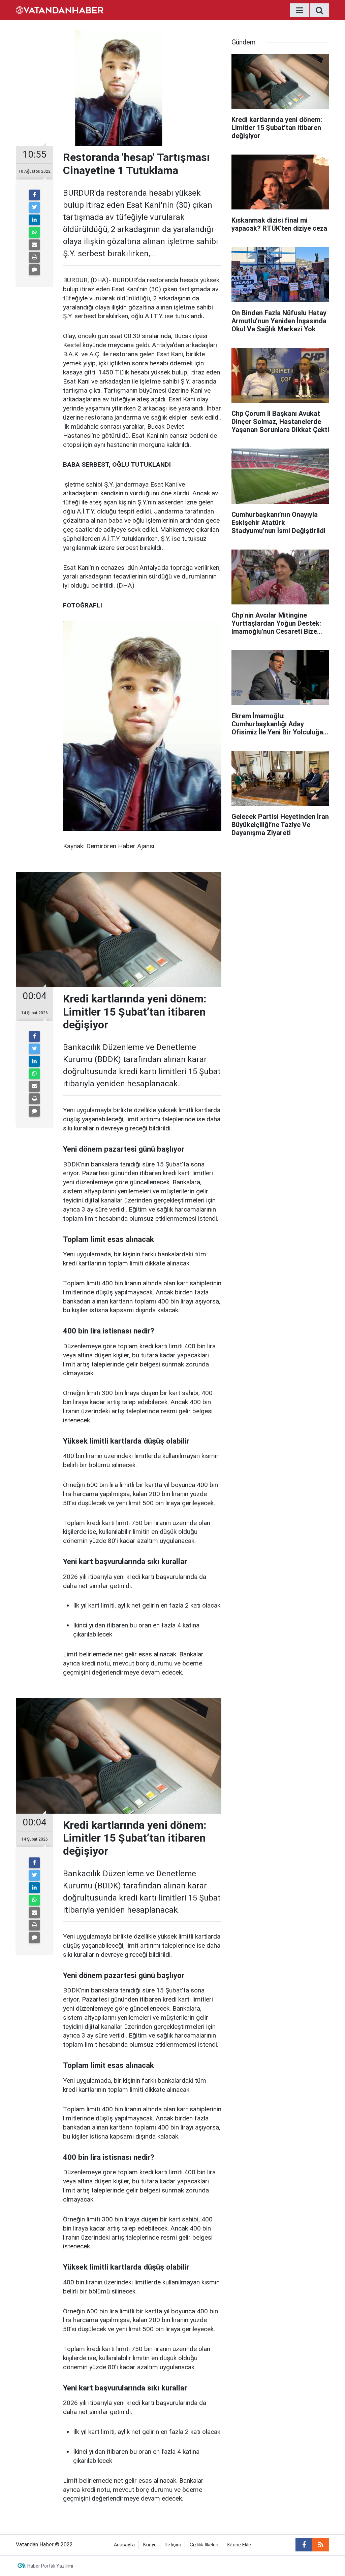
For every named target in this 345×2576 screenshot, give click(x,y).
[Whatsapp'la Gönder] (34, 232)
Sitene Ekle (239, 2545)
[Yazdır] (34, 257)
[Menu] (300, 10)
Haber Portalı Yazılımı (50, 2566)
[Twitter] (34, 207)
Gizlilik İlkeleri (204, 2545)
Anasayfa (124, 2545)
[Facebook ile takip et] (304, 2545)
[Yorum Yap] (34, 270)
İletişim (173, 2545)
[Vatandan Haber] (60, 10)
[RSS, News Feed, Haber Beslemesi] (321, 2545)
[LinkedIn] (34, 220)
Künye (150, 2545)
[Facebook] (34, 195)
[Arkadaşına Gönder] (34, 245)
